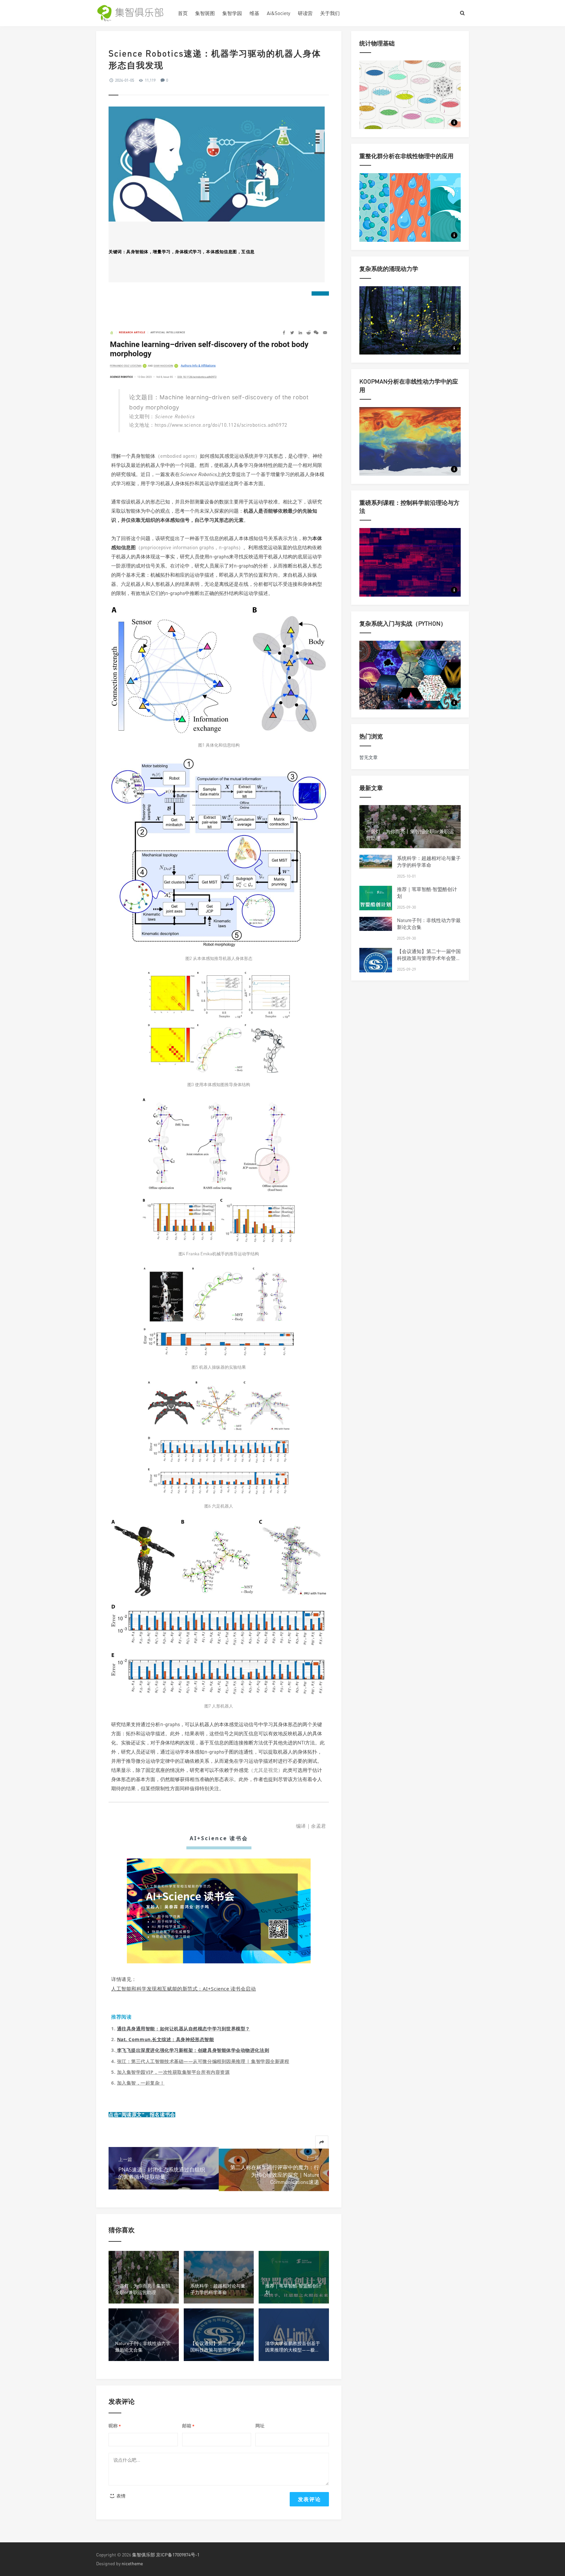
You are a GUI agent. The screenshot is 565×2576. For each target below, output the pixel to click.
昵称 (115, 2426)
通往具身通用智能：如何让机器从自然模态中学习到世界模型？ (184, 2029)
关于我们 (330, 13)
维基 (254, 13)
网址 (260, 2426)
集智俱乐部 (144, 2555)
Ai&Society (279, 13)
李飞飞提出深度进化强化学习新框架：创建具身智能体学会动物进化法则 (193, 2050)
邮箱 (188, 2426)
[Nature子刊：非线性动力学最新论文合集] (376, 924)
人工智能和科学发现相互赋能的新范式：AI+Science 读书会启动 (184, 1989)
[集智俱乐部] (132, 13)
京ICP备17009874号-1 (178, 2555)
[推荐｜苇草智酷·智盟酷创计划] (376, 902)
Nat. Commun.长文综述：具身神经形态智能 (166, 2039)
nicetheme (132, 2563)
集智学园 (232, 13)
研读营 (305, 13)
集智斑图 (205, 13)
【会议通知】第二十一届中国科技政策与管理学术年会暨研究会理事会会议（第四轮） (429, 958)
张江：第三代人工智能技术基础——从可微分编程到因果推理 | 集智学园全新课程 (203, 2061)
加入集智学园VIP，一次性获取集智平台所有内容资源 (173, 2072)
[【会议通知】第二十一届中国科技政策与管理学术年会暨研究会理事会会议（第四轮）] (376, 964)
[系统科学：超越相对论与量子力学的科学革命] (376, 862)
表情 (120, 2496)
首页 (183, 13)
